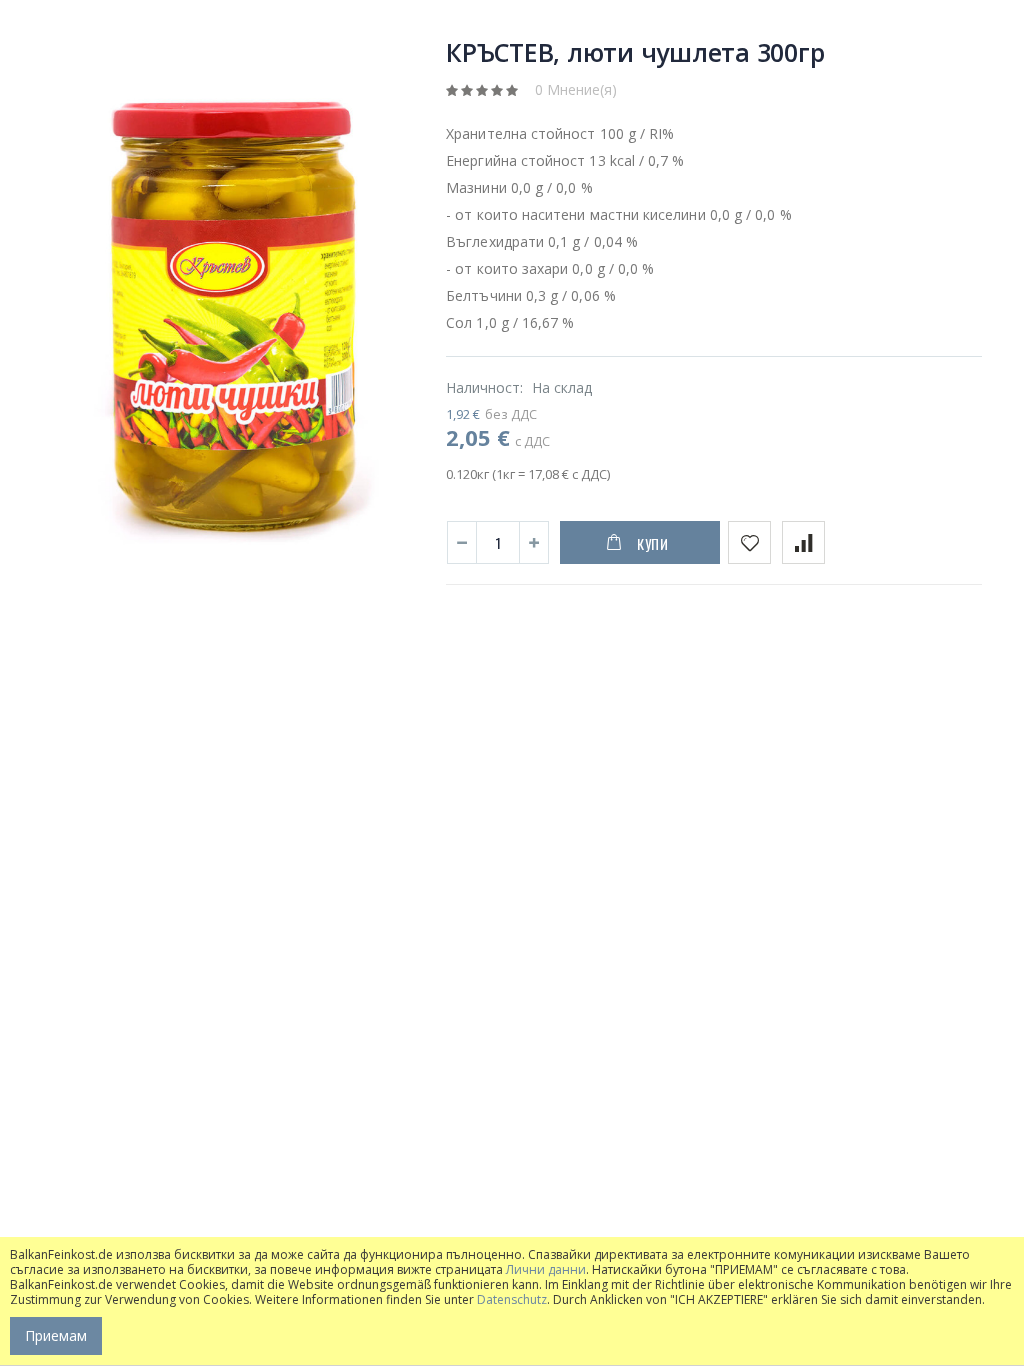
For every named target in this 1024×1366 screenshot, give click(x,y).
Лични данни (546, 1269)
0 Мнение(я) (576, 89)
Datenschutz (512, 1299)
